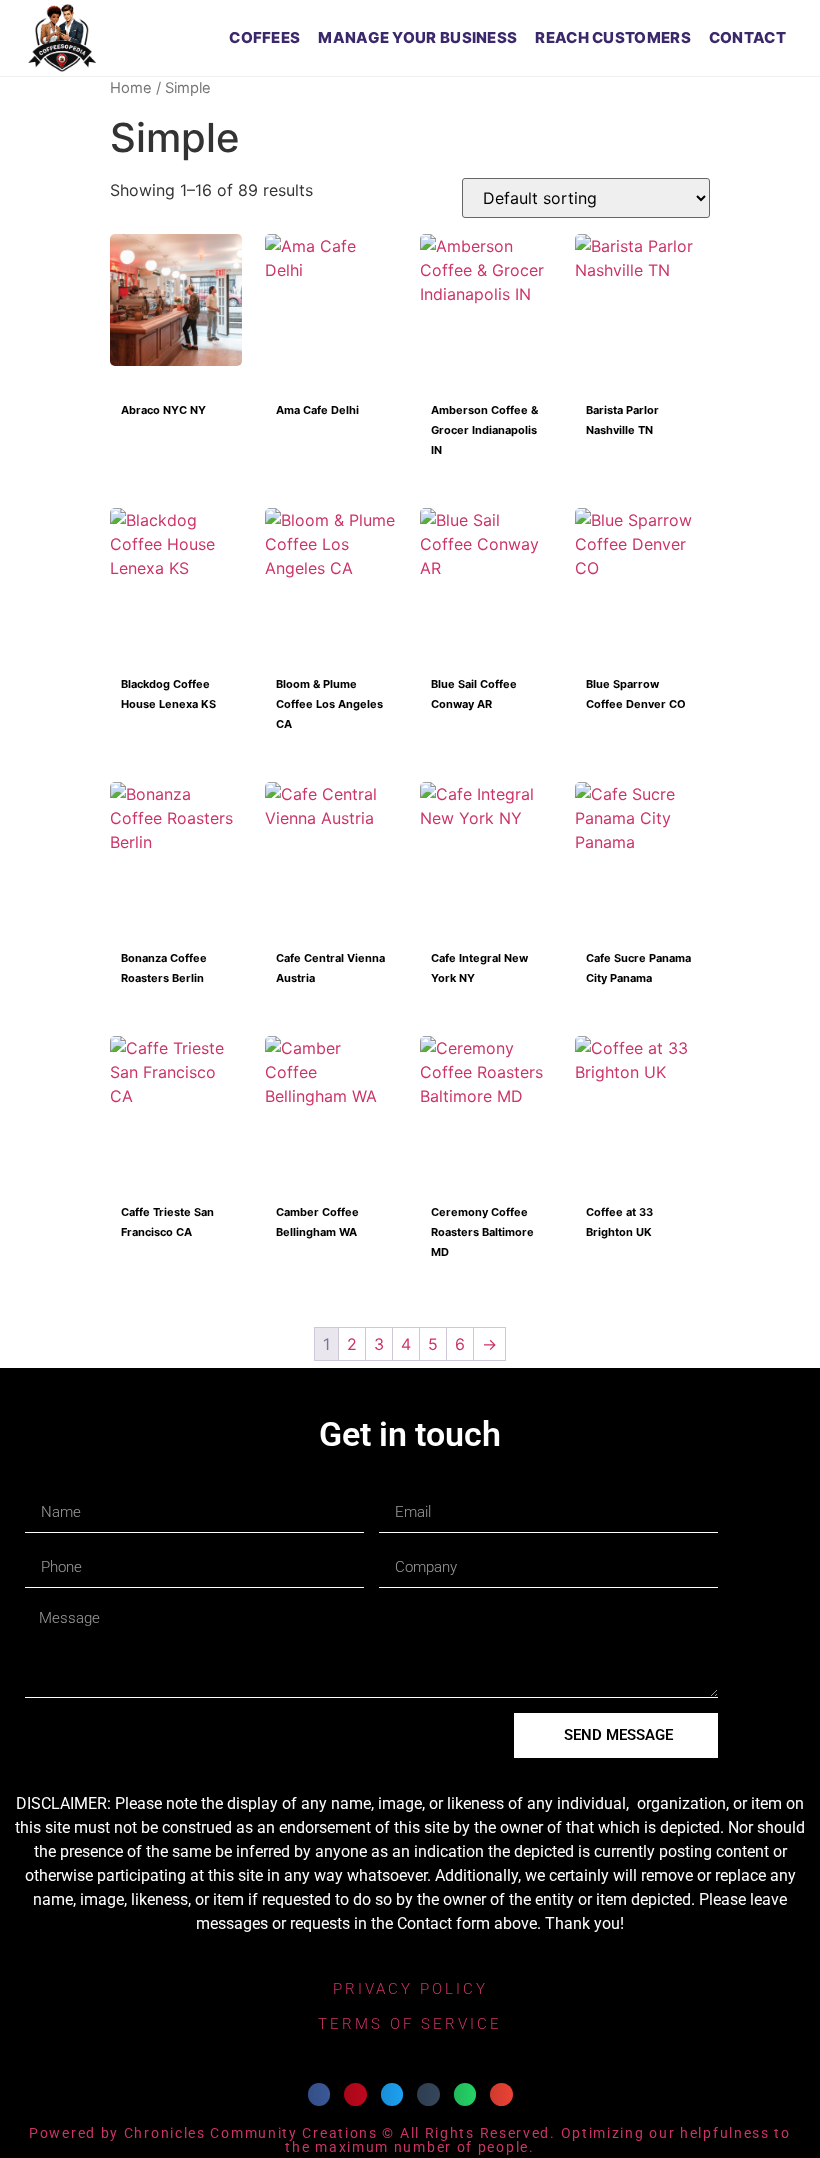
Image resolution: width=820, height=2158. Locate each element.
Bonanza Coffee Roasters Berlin (164, 958)
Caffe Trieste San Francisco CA (167, 1212)
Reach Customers (613, 37)
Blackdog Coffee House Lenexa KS (168, 684)
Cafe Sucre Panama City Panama (638, 958)
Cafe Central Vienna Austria (330, 958)
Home (131, 88)
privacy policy (410, 1989)
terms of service (410, 2024)
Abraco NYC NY (163, 410)
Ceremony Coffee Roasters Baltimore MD (482, 1212)
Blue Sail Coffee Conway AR (474, 684)
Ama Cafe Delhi (317, 410)
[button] (319, 2094)
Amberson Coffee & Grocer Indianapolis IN (484, 410)
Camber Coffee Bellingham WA (317, 1212)
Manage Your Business (417, 37)
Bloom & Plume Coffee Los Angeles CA (329, 684)
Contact (747, 37)
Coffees (264, 37)
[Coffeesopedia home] (62, 38)
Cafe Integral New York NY (479, 958)
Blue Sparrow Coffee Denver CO (636, 684)
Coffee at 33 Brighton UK (619, 1212)
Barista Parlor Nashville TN (622, 410)
